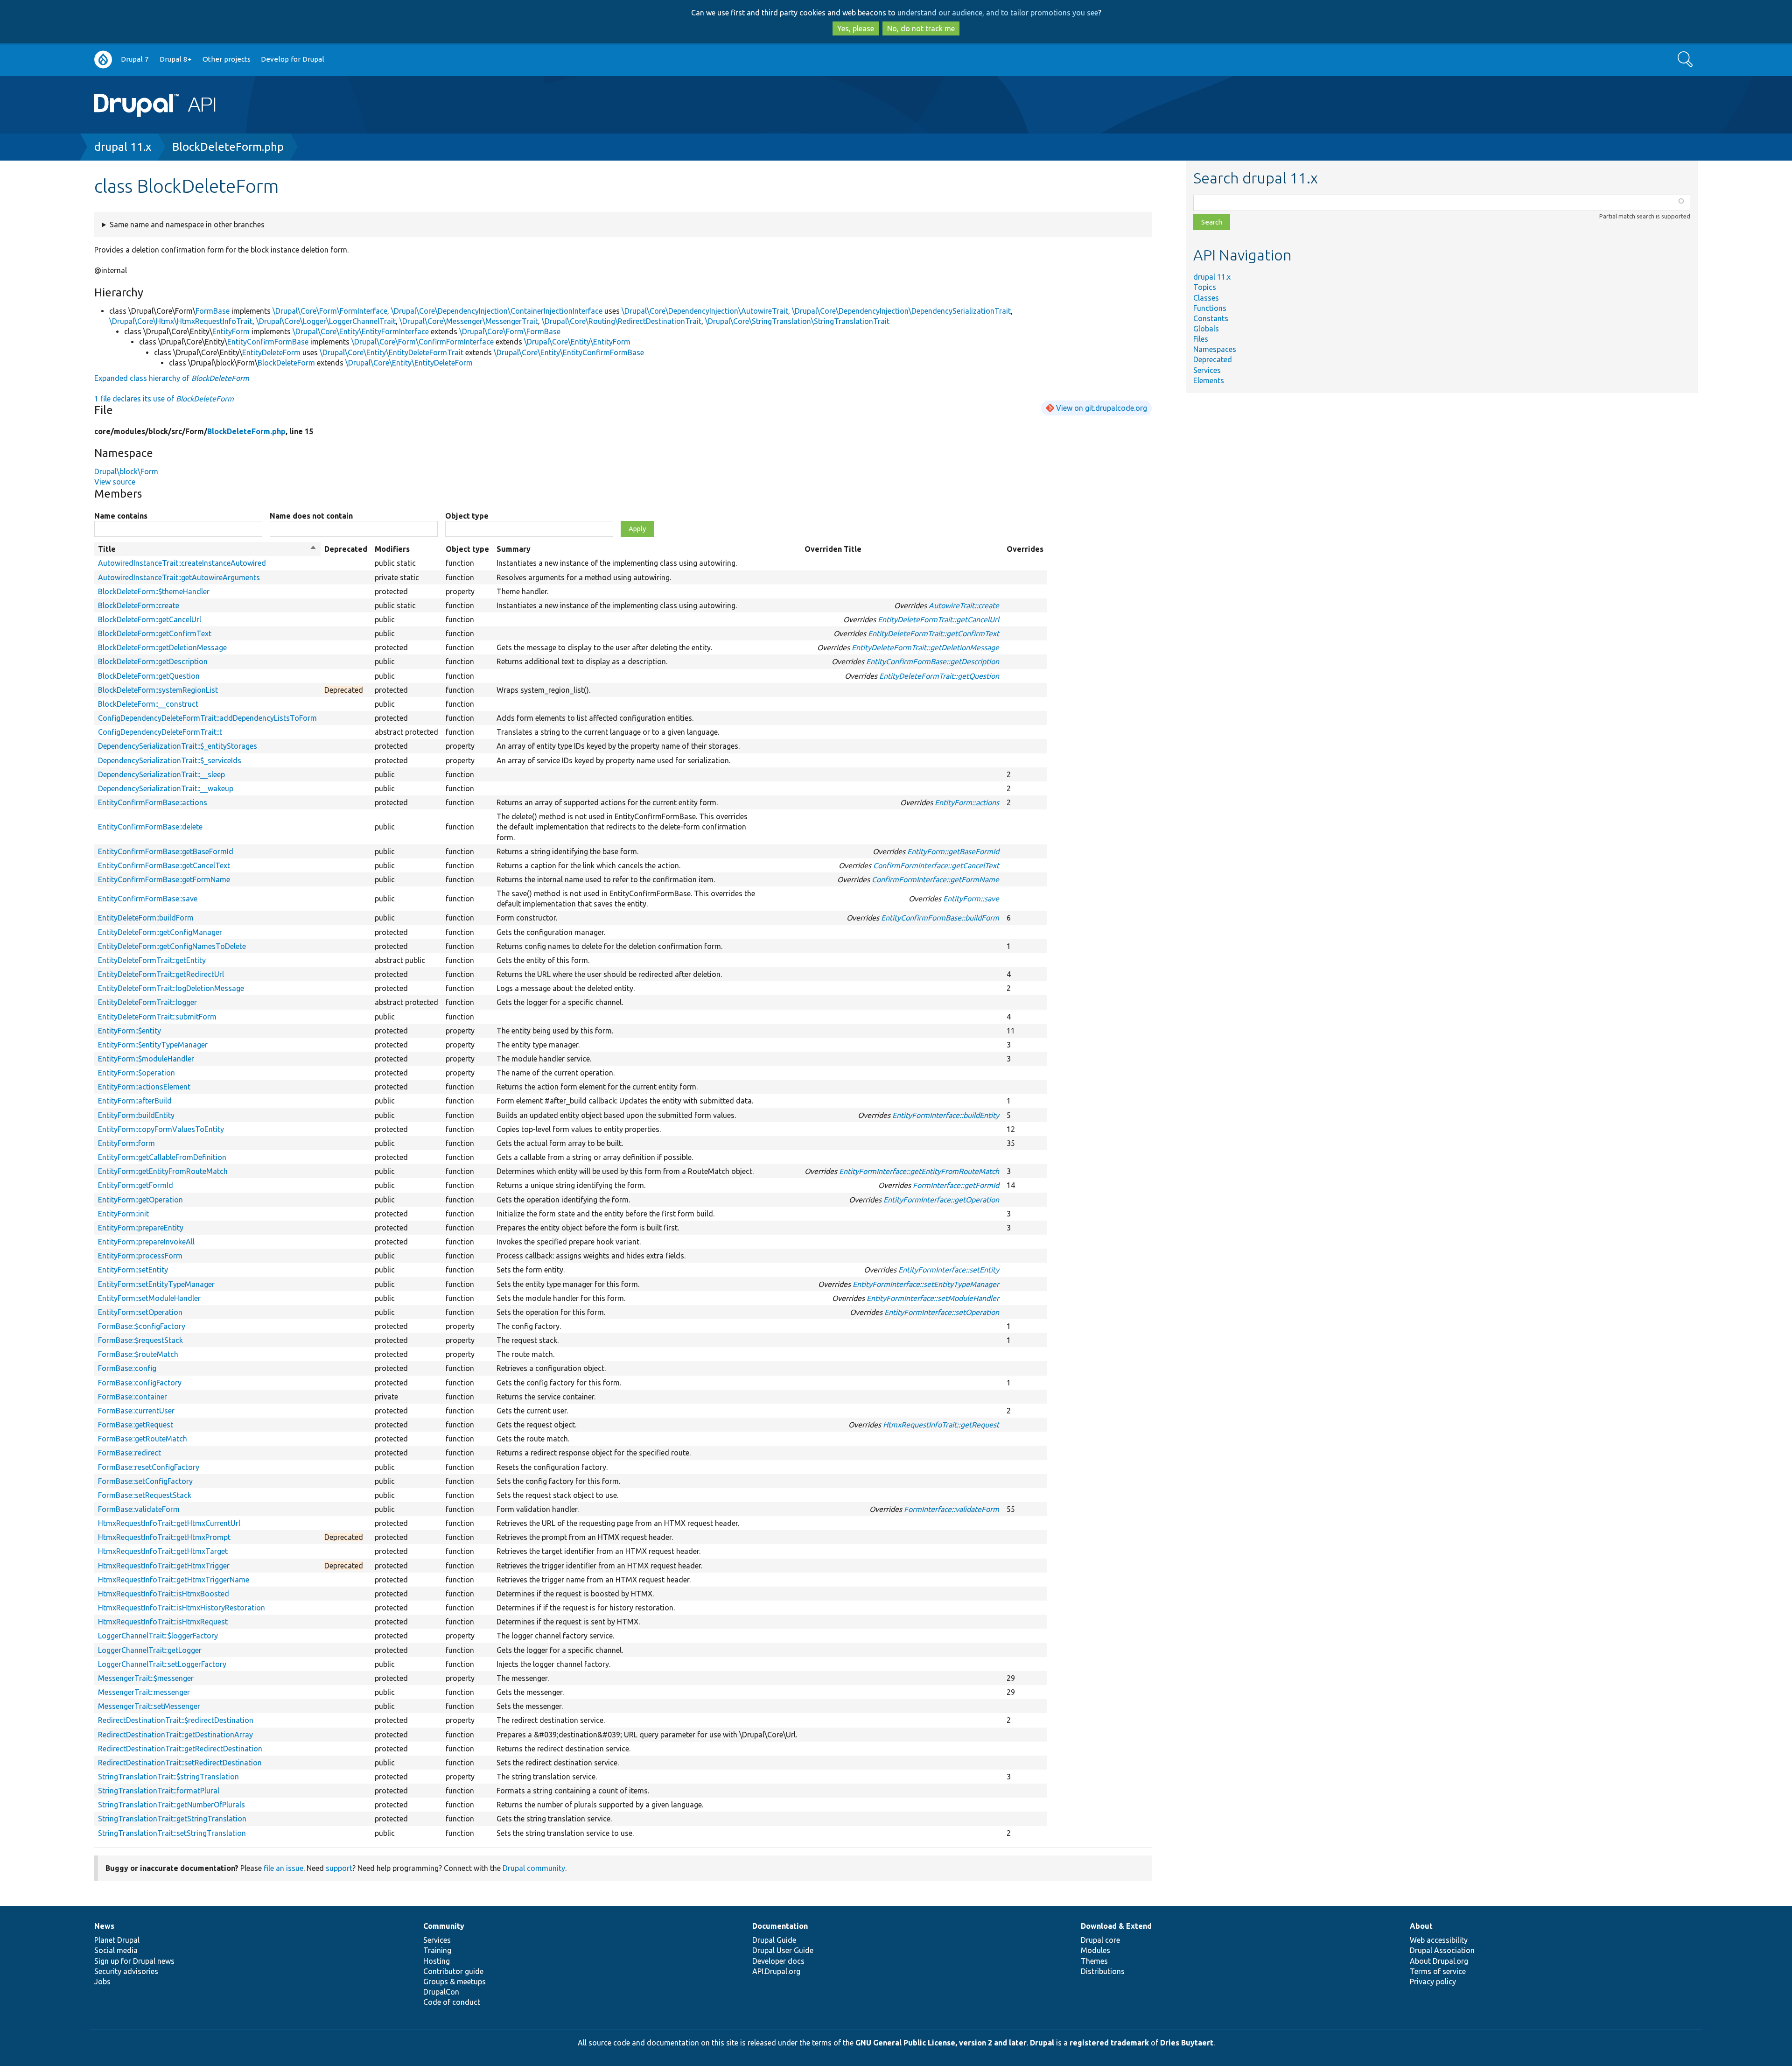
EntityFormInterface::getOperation (941, 1200)
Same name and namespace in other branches (187, 225)
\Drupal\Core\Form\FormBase (510, 331)
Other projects (227, 59)
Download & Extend (1116, 1926)
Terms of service (1438, 1971)
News (104, 1926)
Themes (1094, 1961)
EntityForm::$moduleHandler (146, 1059)
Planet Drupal (117, 1940)
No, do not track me (921, 28)
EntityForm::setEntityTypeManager (156, 1284)
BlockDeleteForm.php (228, 147)
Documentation (780, 1926)
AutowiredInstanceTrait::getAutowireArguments (179, 577)
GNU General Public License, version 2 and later (941, 2043)
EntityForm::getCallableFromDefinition (162, 1157)
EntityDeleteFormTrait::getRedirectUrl (161, 974)
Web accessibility (1439, 1940)
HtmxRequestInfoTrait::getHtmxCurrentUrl (169, 1523)
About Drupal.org (1439, 1961)
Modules (1095, 1950)
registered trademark (1109, 2043)
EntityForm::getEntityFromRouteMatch (163, 1171)
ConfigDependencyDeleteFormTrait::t (160, 732)
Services (1207, 370)
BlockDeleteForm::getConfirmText (155, 633)
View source (115, 482)
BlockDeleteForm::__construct (148, 704)
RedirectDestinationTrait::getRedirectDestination (180, 1749)
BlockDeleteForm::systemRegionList (158, 690)
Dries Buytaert (1187, 2043)
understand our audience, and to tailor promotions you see (998, 13)
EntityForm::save (971, 899)
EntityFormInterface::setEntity (949, 1270)
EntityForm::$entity (129, 1031)
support (339, 1868)
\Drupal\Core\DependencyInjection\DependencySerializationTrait (901, 311)
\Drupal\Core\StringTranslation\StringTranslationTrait (797, 321)
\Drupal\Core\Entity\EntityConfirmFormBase (569, 352)
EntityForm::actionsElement (144, 1087)
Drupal (1042, 2043)
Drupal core (1100, 1940)
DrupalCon (441, 1992)
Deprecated (1213, 359)
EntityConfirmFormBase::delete (150, 827)
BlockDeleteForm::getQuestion (149, 676)
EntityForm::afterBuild (135, 1101)
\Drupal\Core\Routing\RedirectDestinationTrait (622, 321)
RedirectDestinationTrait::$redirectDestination (176, 1720)
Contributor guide (453, 1971)
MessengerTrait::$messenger (146, 1678)
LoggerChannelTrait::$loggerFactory (158, 1636)
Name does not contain (311, 516)
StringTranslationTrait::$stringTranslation (168, 1777)
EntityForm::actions (967, 802)
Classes (1206, 298)
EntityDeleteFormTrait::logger (147, 1002)
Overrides (1025, 549)
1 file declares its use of (164, 399)
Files (1201, 339)
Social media (116, 1950)
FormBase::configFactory (140, 1383)
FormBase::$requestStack (140, 1340)
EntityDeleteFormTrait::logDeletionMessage (171, 988)
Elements (1209, 380)
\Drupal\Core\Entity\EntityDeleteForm (409, 363)
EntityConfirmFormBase (268, 342)
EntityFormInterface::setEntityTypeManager (926, 1284)
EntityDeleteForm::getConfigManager (160, 932)
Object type (467, 516)
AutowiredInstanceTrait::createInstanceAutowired (182, 563)
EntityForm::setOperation (140, 1312)
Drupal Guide (774, 1940)
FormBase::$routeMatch (138, 1354)
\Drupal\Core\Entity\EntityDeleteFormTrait (392, 352)
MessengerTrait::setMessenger (149, 1706)
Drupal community (534, 1868)
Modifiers (392, 549)
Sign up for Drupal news (134, 1961)
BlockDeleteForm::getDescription (153, 661)
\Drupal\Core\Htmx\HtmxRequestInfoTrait (181, 321)
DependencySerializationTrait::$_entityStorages (178, 746)
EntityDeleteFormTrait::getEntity (152, 960)
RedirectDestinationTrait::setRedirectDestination (180, 1763)
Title (207, 549)
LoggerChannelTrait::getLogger (150, 1650)
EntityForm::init (123, 1214)
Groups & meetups (455, 1982)
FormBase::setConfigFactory (145, 1481)
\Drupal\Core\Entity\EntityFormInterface (361, 331)
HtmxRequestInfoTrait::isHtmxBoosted (164, 1594)
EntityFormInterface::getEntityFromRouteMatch (919, 1171)
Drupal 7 (135, 59)
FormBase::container (133, 1397)
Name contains (121, 516)
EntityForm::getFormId (136, 1185)
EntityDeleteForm (271, 352)
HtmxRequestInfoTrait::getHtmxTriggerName (174, 1580)
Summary (514, 549)
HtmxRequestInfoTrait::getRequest (941, 1425)
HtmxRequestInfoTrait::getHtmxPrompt (164, 1537)
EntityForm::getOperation (140, 1200)
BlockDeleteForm (286, 363)
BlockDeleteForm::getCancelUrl (150, 619)
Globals (1206, 329)
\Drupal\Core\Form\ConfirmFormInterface (423, 342)
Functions (1210, 308)
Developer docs (778, 1961)
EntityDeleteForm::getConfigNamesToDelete (172, 946)
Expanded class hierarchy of (172, 378)
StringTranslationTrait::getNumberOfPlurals (171, 1805)
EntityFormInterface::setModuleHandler (933, 1298)
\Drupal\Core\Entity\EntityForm (577, 342)
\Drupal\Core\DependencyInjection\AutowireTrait (705, 311)
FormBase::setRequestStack (145, 1495)
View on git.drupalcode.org (1102, 408)
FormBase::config (127, 1368)
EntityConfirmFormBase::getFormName (164, 879)
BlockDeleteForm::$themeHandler (154, 591)
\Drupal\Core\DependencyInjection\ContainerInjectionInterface (497, 311)
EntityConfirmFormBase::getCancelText (164, 865)
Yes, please (856, 28)
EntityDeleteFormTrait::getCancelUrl (938, 619)
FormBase (213, 311)
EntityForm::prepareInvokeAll (146, 1242)
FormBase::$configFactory (142, 1326)
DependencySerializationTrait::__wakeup (166, 788)
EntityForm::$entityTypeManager (153, 1045)
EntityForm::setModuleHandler (149, 1298)
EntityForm (231, 331)
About (1421, 1926)
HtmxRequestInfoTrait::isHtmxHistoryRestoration (182, 1608)
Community (444, 1926)
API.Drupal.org (776, 1971)
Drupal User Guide (783, 1950)
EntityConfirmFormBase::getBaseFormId (166, 851)
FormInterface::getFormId (956, 1185)
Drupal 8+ (176, 59)
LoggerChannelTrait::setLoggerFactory (162, 1664)
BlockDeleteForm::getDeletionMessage (162, 647)
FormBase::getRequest (136, 1425)
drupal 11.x (123, 147)
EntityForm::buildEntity (136, 1115)
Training (437, 1950)
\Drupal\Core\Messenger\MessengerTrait (469, 321)
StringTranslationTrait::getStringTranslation (172, 1819)
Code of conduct (452, 2002)
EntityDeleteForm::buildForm (146, 918)
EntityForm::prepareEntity (141, 1228)
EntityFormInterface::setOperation (942, 1312)
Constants (1211, 318)
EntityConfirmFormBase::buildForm (940, 918)
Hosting (437, 1961)
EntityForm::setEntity (133, 1270)
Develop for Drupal (293, 59)
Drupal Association (1442, 1950)
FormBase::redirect (129, 1453)
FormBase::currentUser (136, 1411)
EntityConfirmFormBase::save (148, 899)
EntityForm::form (126, 1143)
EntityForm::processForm (140, 1256)
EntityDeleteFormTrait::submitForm (157, 1017)
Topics (1205, 287)
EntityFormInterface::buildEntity (946, 1115)
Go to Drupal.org (103, 60)
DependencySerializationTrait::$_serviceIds (170, 760)
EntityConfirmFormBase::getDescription (933, 661)
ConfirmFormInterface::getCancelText (936, 865)
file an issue (283, 1868)
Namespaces (1215, 349)
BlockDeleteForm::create (139, 605)
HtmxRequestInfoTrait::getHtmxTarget (163, 1551)
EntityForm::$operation (136, 1073)
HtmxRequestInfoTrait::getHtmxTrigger (164, 1566)
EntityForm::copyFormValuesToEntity (161, 1129)
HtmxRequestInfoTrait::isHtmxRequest (163, 1622)
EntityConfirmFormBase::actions (153, 802)
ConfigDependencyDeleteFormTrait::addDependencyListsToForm (207, 718)
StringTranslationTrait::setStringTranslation (172, 1833)
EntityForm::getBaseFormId (953, 851)
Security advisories (126, 1971)
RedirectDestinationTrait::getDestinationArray (175, 1735)
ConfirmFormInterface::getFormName (935, 879)
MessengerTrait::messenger (144, 1692)
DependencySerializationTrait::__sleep (161, 774)
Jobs (102, 1982)
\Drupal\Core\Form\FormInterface (330, 311)
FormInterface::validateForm (952, 1509)
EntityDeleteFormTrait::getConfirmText (934, 633)
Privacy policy (1433, 1982)
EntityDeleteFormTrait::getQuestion (939, 676)
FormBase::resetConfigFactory (149, 1467)
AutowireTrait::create (964, 605)
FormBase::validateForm (139, 1509)
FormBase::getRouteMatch (143, 1439)
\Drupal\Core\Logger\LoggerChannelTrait (326, 321)
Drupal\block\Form (126, 471)
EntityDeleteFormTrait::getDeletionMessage (925, 647)
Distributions (1103, 1971)
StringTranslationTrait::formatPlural (159, 1791)
